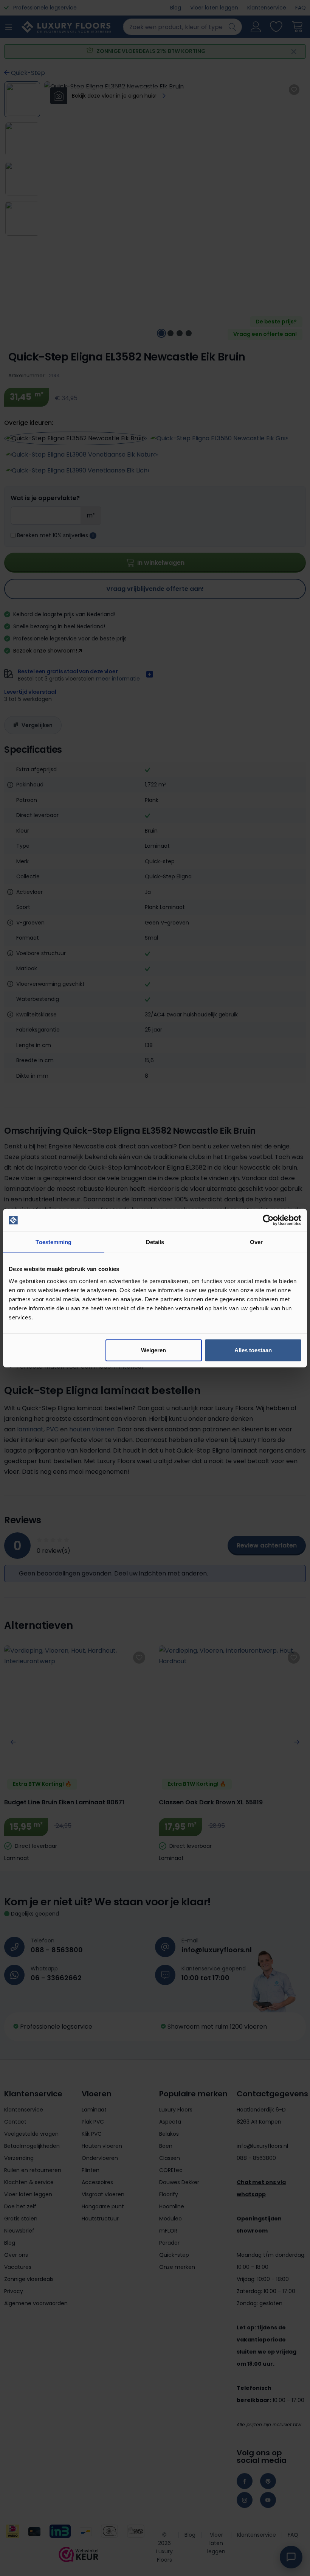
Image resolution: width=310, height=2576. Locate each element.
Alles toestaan (253, 1350)
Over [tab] (256, 1242)
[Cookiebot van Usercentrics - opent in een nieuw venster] (268, 1220)
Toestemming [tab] (53, 1242)
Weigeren (153, 1350)
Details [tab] (155, 1242)
